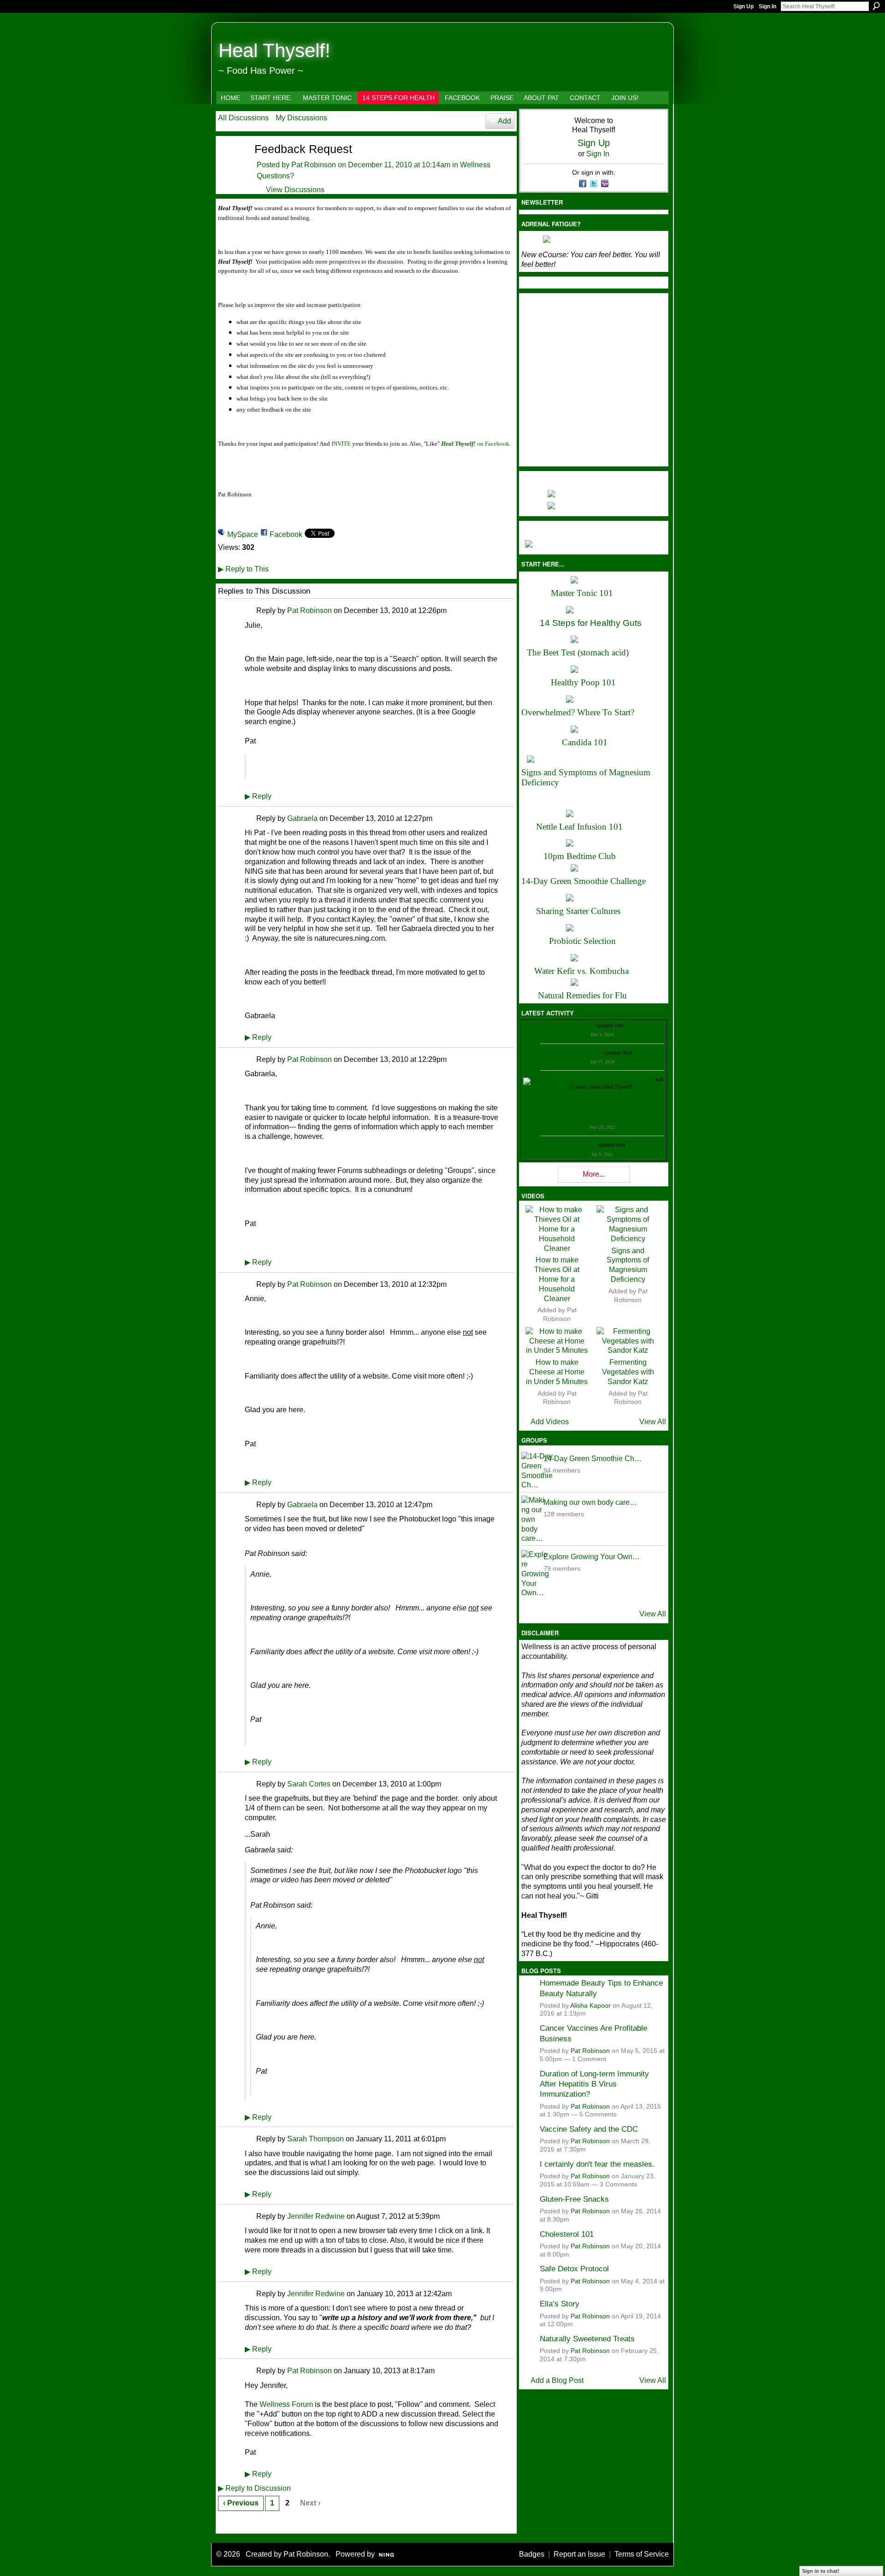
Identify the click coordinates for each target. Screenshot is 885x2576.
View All (653, 1422)
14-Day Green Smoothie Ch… (593, 1459)
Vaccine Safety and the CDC (589, 2129)
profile (633, 1026)
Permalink (250, 611)
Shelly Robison (580, 1145)
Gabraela (302, 818)
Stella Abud (641, 1079)
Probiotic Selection (582, 941)
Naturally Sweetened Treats (587, 2339)
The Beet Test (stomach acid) (578, 652)
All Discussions (243, 118)
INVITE (341, 444)
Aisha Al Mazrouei (605, 1079)
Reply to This (243, 569)
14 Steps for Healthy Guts (591, 623)
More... (594, 1174)
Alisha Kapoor (590, 2006)
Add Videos (550, 1422)
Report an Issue (579, 2554)
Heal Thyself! (274, 50)
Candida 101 (585, 742)
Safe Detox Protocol (574, 2269)
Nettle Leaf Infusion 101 (579, 827)
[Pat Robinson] (230, 165)
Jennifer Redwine (316, 2216)
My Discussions (301, 118)
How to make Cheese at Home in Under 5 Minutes (557, 1372)
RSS (223, 2525)
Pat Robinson (314, 165)
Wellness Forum (286, 2404)
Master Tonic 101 (582, 593)
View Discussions (295, 190)
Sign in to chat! (821, 2571)
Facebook (286, 534)
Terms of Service (642, 2554)
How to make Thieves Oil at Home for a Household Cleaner (557, 1279)
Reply (258, 796)
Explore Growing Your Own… (592, 1557)
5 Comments (598, 2114)
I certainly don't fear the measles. (597, 2164)
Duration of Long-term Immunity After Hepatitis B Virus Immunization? (594, 2084)
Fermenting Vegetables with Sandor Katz (628, 1372)
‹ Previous (241, 2503)
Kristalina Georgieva (580, 1053)
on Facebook (475, 444)
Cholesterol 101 (567, 2234)
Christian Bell (580, 1026)
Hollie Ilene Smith (562, 1079)
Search (876, 6)
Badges (532, 2554)
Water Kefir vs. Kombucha (581, 971)
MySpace (243, 534)
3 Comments (618, 2184)
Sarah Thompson (316, 2139)
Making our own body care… (590, 1502)
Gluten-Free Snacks (574, 2199)
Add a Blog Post (557, 2380)
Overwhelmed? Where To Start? (578, 712)
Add (504, 121)
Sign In (767, 6)
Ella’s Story (560, 2304)
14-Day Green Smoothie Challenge (584, 881)
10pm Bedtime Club (580, 856)
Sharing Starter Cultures (578, 911)
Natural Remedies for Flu (582, 995)
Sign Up (743, 6)
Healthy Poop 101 (583, 682)
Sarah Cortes (309, 1784)
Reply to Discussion (254, 2488)
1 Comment (589, 2059)
